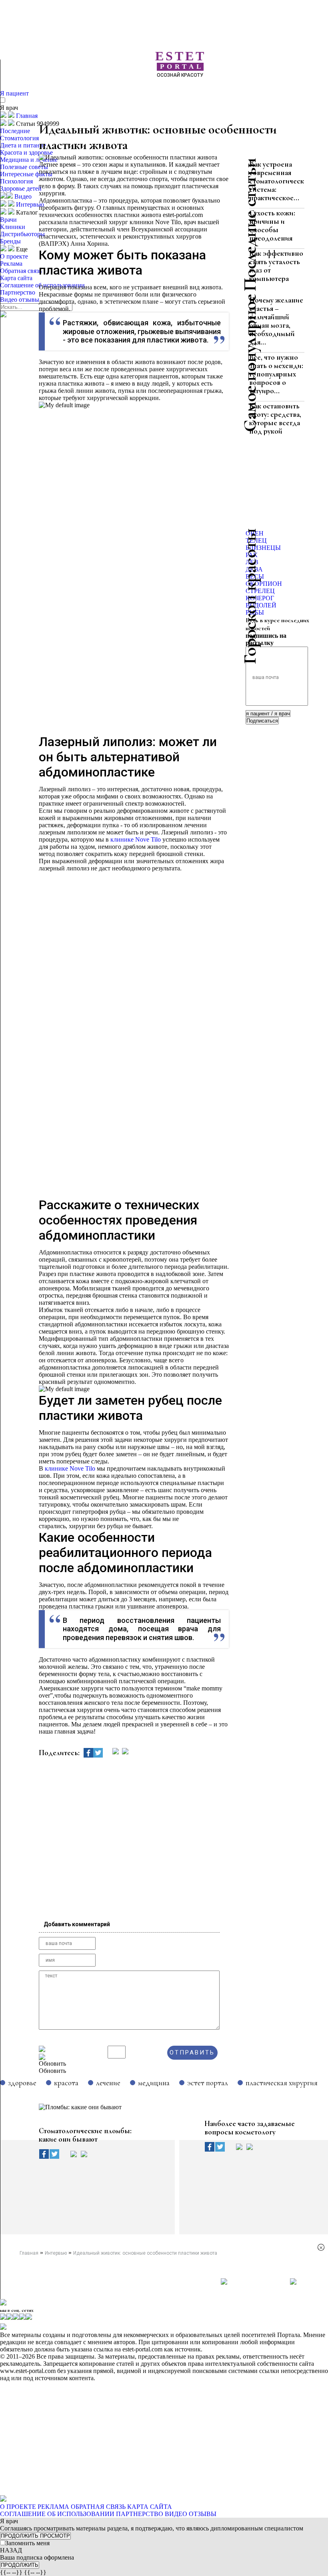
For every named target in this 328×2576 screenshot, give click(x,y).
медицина (154, 2083)
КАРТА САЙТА (150, 2507)
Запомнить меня (27, 2543)
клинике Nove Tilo (136, 839)
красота (66, 2083)
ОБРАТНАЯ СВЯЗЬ (98, 2507)
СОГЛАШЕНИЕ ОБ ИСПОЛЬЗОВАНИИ (57, 2514)
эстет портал (208, 2083)
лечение (108, 2083)
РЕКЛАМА (53, 2507)
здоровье (22, 2083)
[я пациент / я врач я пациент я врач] (268, 713)
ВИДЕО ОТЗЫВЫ (191, 2514)
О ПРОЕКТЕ (18, 2507)
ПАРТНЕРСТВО (140, 2514)
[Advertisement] (183, 92)
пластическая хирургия (282, 2083)
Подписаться (262, 721)
